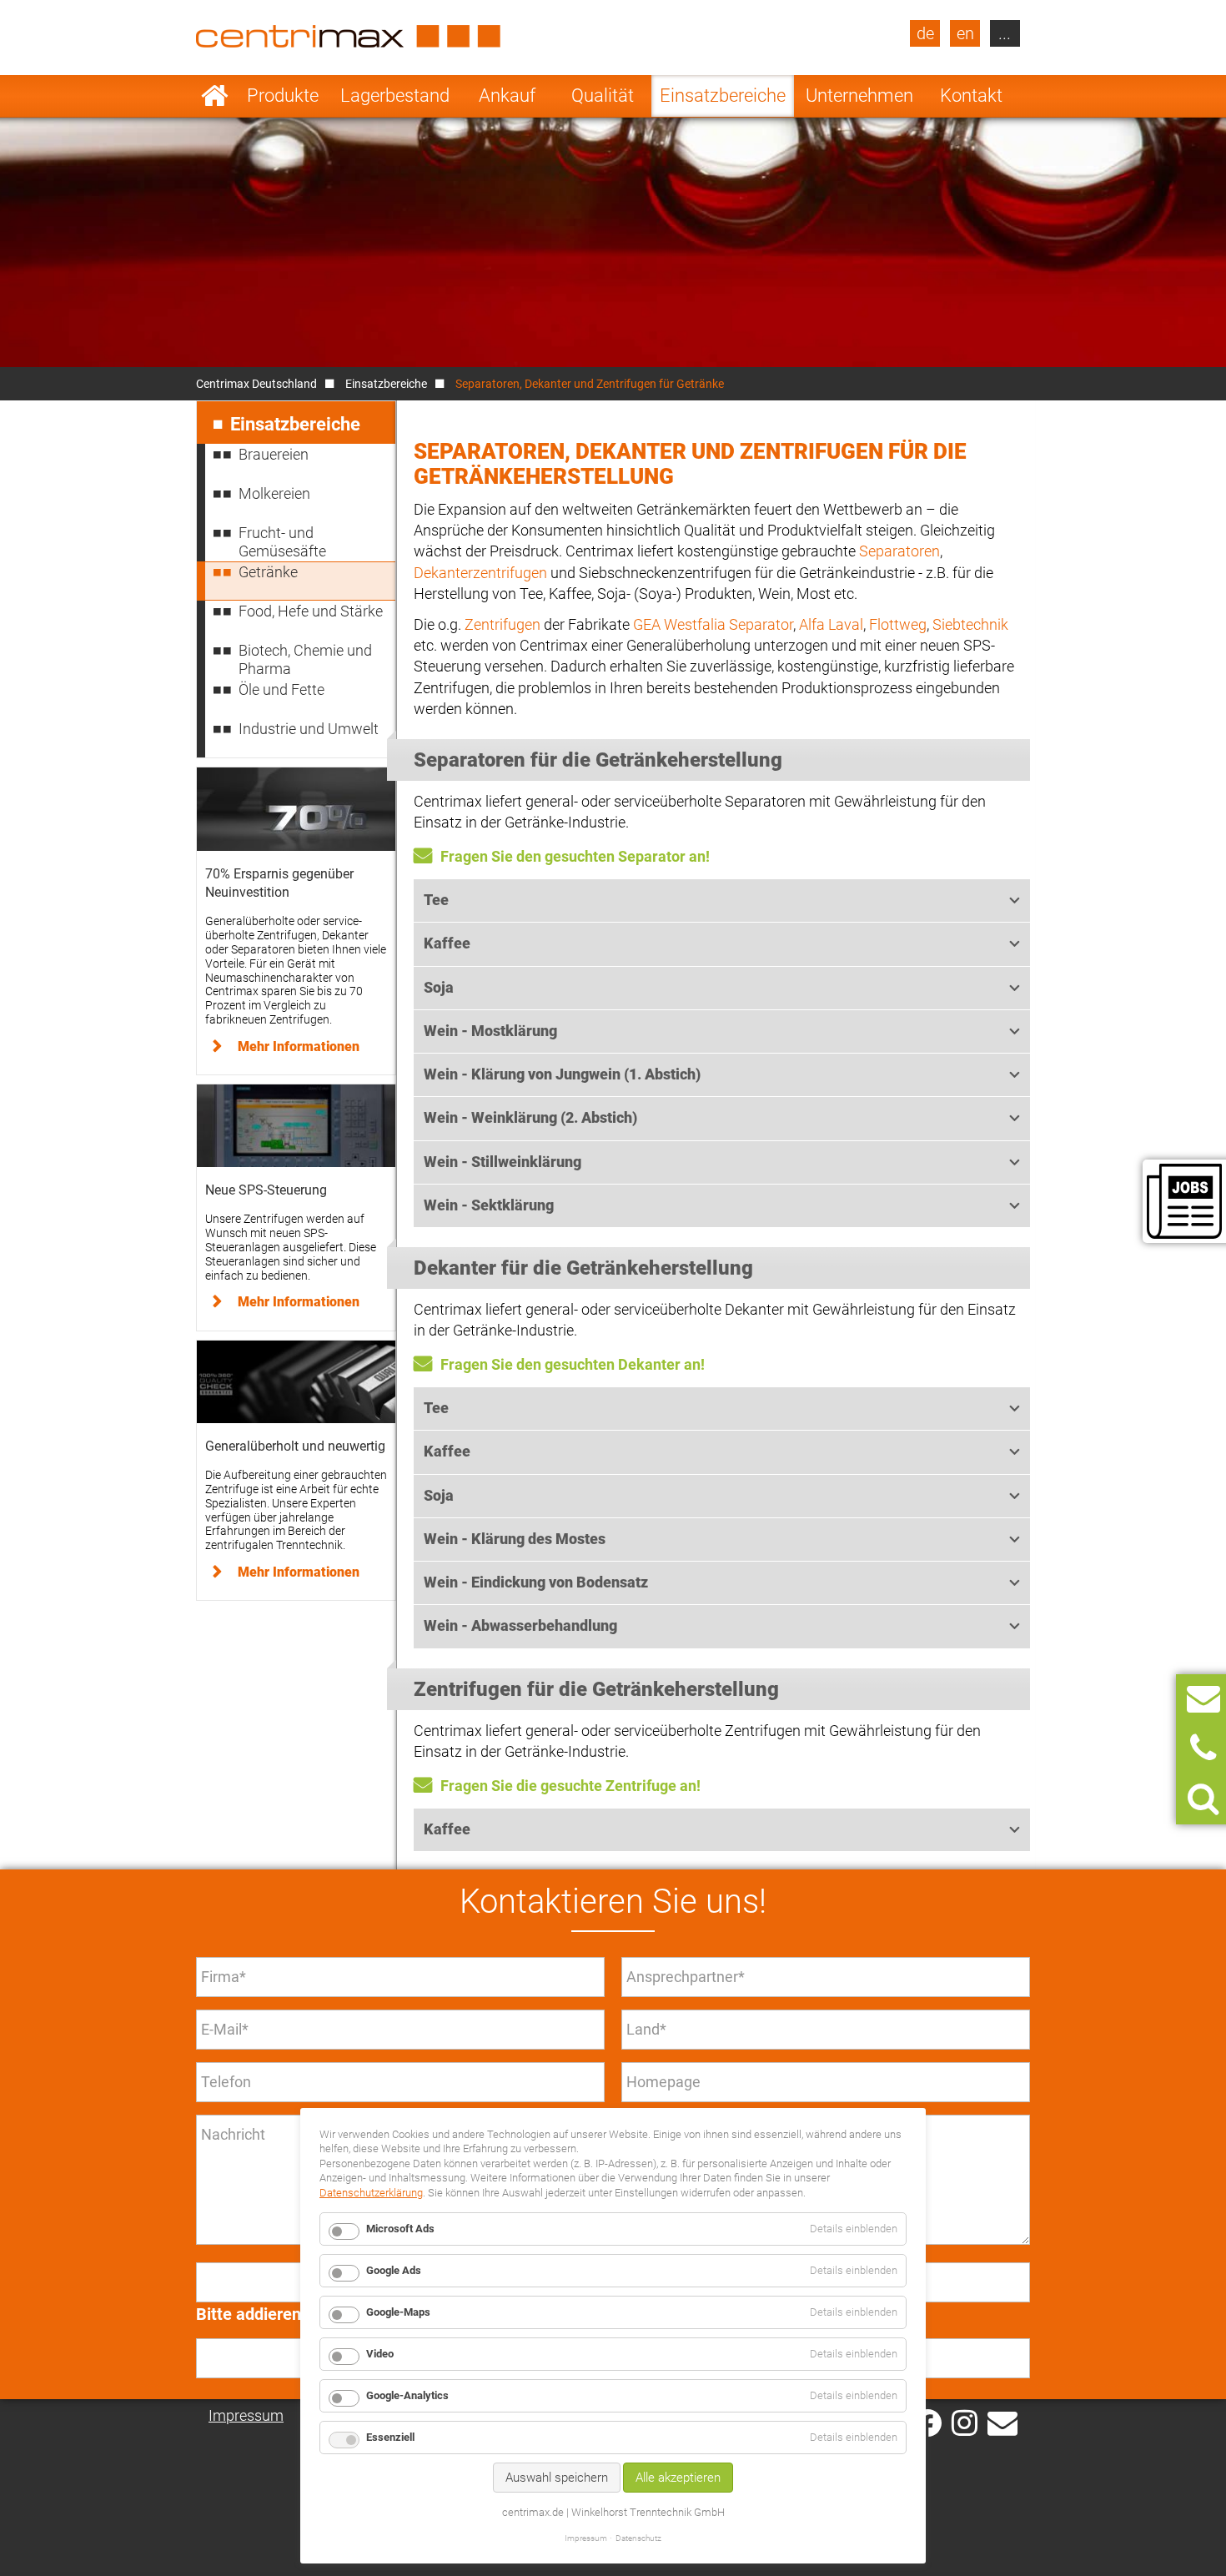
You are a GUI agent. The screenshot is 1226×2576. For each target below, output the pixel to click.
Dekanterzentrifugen (480, 573)
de (925, 33)
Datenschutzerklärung (371, 2193)
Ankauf (507, 96)
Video (380, 2354)
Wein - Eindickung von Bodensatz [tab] (536, 1582)
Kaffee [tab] (447, 943)
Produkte (283, 96)
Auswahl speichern (557, 2478)
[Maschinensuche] (1203, 1799)
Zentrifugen (502, 624)
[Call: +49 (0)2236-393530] (1203, 1749)
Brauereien (274, 454)
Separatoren (899, 551)
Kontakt (971, 96)
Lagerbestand (395, 96)
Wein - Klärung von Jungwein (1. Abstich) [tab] (562, 1074)
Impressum (246, 2415)
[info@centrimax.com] (1002, 2422)
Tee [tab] (436, 900)
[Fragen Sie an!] (1203, 1699)
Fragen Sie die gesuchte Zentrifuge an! (570, 1786)
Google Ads (394, 2270)
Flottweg (898, 624)
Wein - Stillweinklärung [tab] (502, 1162)
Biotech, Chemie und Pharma (305, 659)
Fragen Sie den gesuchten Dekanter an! (573, 1364)
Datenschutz (638, 2538)
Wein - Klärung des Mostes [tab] (515, 1539)
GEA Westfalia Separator (713, 624)
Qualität (603, 96)
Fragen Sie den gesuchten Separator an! (575, 856)
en (965, 33)
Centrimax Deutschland (256, 384)
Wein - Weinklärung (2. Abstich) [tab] (530, 1117)
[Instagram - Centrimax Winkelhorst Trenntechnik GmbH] (965, 2422)
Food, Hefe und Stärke (311, 611)
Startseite (215, 96)
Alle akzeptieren (678, 2478)
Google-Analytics (407, 2395)
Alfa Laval (831, 624)
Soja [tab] (439, 987)
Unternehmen (859, 96)
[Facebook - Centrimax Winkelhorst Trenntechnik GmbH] (928, 2423)
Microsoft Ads (400, 2229)
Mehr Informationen (299, 1046)
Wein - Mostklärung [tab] (490, 1031)
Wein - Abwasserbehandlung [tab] (520, 1625)
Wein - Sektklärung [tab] (489, 1205)
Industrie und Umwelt (309, 729)
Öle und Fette (281, 689)
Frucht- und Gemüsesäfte (282, 542)
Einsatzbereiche (723, 96)
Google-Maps (398, 2312)
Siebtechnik (970, 624)
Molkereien (274, 493)
